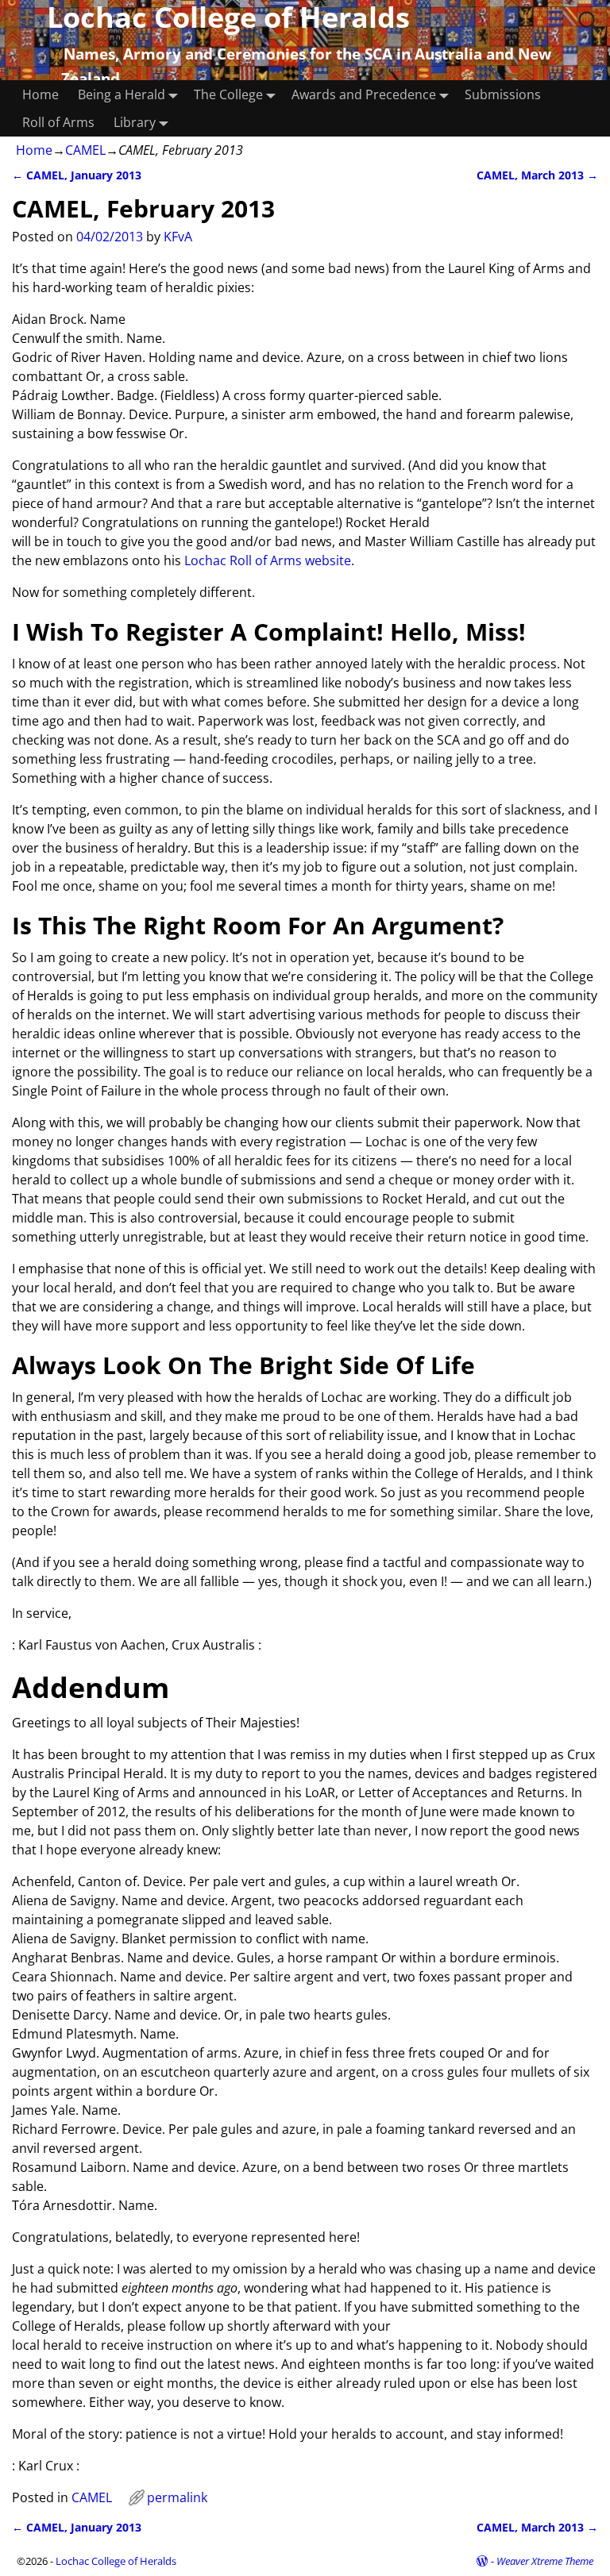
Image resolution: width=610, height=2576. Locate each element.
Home (41, 94)
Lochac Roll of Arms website (268, 560)
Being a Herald (122, 94)
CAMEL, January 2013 (77, 175)
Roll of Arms (58, 122)
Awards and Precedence (364, 94)
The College (228, 94)
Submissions (503, 94)
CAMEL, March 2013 (537, 175)
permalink (177, 2497)
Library (135, 122)
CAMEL (85, 150)
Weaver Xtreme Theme (545, 2561)
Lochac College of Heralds (116, 2561)
